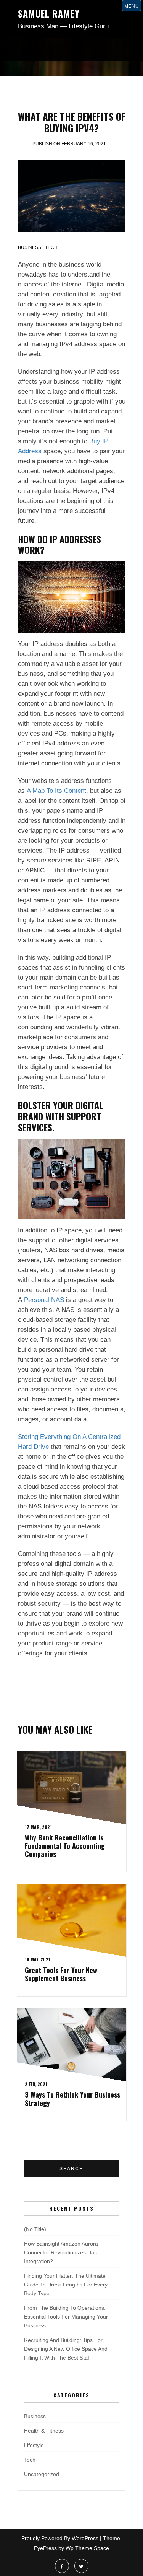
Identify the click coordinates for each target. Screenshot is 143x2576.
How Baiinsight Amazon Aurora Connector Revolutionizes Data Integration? (61, 2252)
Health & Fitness (44, 2431)
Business (30, 247)
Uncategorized (42, 2474)
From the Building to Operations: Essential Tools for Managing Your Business (66, 2317)
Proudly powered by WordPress (60, 2538)
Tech (51, 247)
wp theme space (87, 2548)
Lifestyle (34, 2445)
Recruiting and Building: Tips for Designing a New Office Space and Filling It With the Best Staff (66, 2349)
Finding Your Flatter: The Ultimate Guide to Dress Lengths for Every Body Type (66, 2285)
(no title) (35, 2229)
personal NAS (44, 1300)
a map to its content (56, 791)
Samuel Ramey (49, 13)
